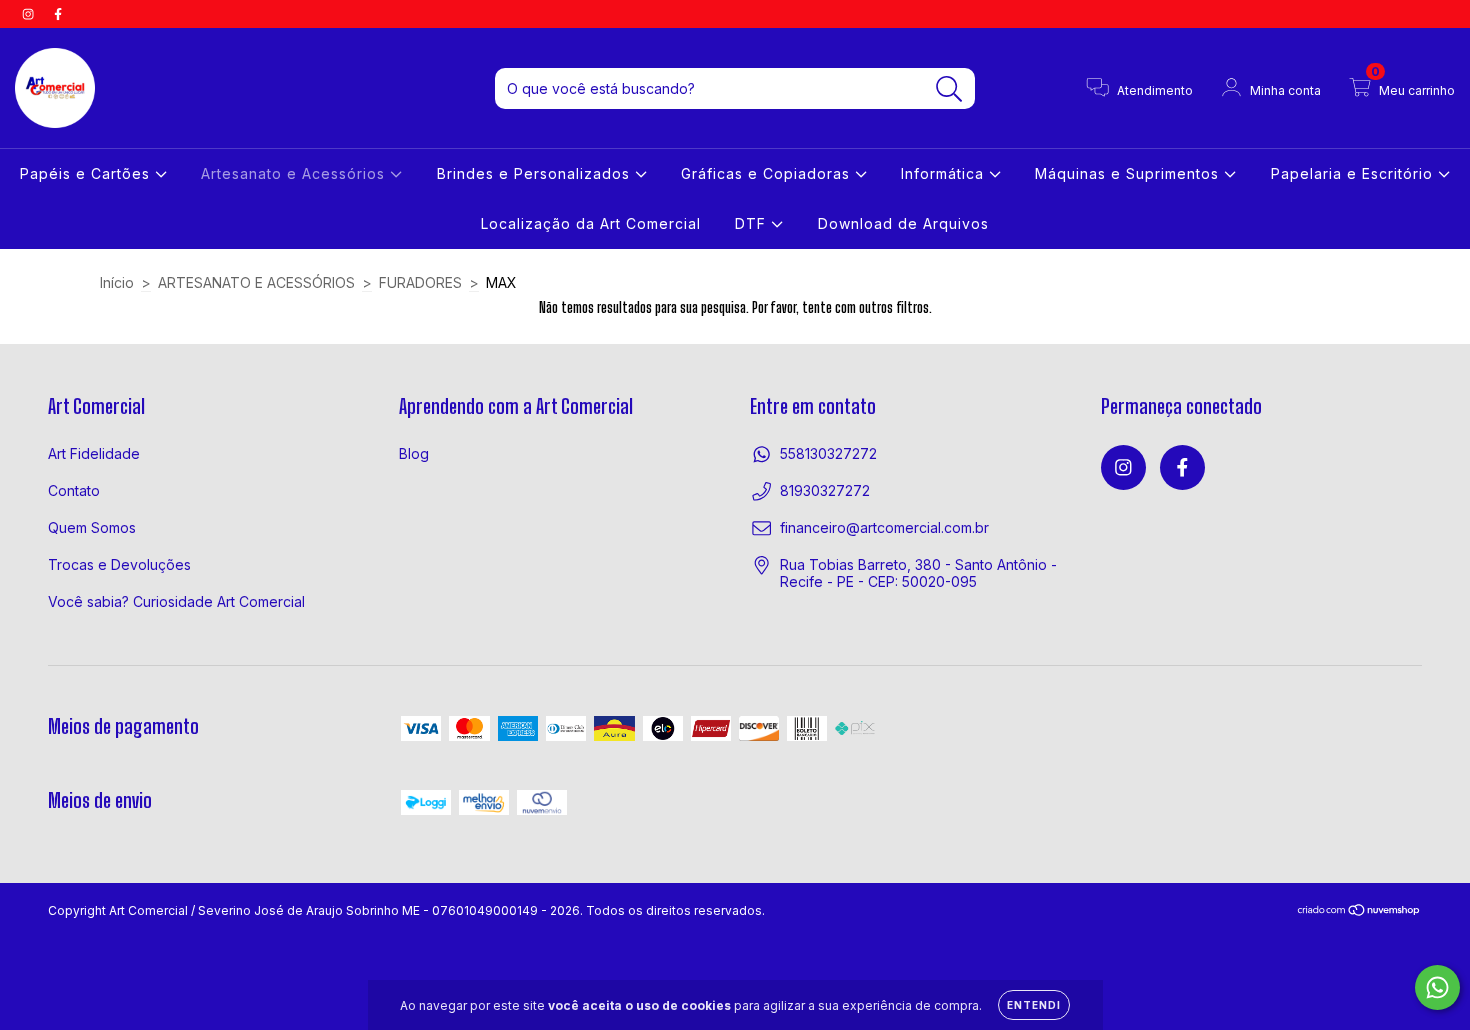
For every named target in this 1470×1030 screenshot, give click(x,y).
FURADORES (420, 282)
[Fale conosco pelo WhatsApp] (1437, 987)
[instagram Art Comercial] (30, 13)
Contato (74, 490)
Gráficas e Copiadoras (768, 173)
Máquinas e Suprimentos (1129, 173)
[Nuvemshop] (1359, 912)
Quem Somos (92, 527)
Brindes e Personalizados (536, 173)
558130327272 (828, 453)
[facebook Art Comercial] (58, 13)
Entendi (1034, 1005)
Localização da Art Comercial (591, 223)
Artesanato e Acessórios (295, 173)
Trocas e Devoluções (119, 564)
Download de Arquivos (903, 223)
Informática (945, 173)
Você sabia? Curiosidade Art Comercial (176, 601)
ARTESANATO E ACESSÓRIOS (256, 282)
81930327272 (825, 490)
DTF (753, 223)
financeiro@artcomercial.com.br (884, 527)
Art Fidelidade (94, 453)
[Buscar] (949, 89)
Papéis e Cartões (87, 173)
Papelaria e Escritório (1354, 173)
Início (117, 282)
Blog (414, 453)
